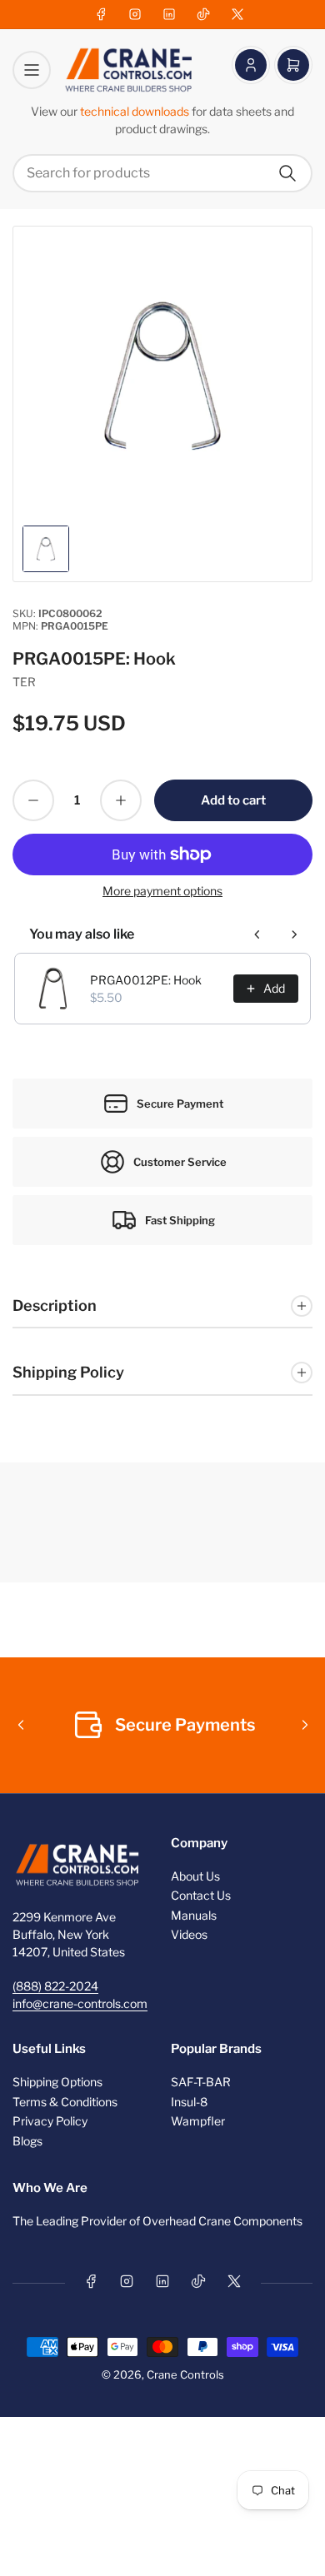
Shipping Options (57, 2082)
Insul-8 (189, 2102)
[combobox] (162, 173)
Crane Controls (185, 2374)
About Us (195, 1876)
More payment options (162, 891)
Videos (189, 1934)
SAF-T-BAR (201, 2082)
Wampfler (198, 2121)
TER (24, 682)
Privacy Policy (50, 2121)
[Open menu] (32, 70)
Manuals (194, 1915)
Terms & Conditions (65, 2102)
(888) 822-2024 (55, 1986)
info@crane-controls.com (80, 2003)
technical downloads (136, 111)
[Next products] (294, 934)
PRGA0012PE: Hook (146, 980)
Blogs (27, 2141)
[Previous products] (257, 934)
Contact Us (201, 1895)
